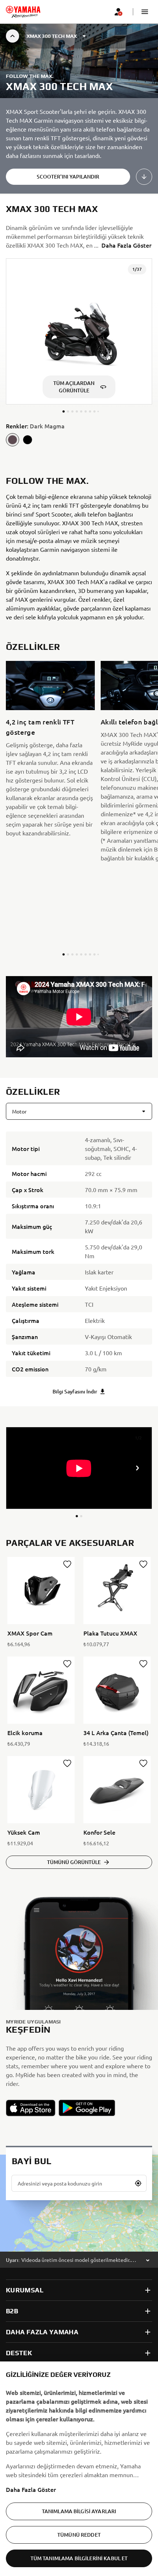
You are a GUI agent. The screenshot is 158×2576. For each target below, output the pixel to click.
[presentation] (79, 1017)
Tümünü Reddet (79, 2535)
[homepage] (23, 12)
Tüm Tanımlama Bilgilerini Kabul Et (79, 2558)
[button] (145, 12)
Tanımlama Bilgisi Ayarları (79, 2511)
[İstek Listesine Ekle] (67, 1564)
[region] (79, 2469)
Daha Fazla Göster (31, 2489)
